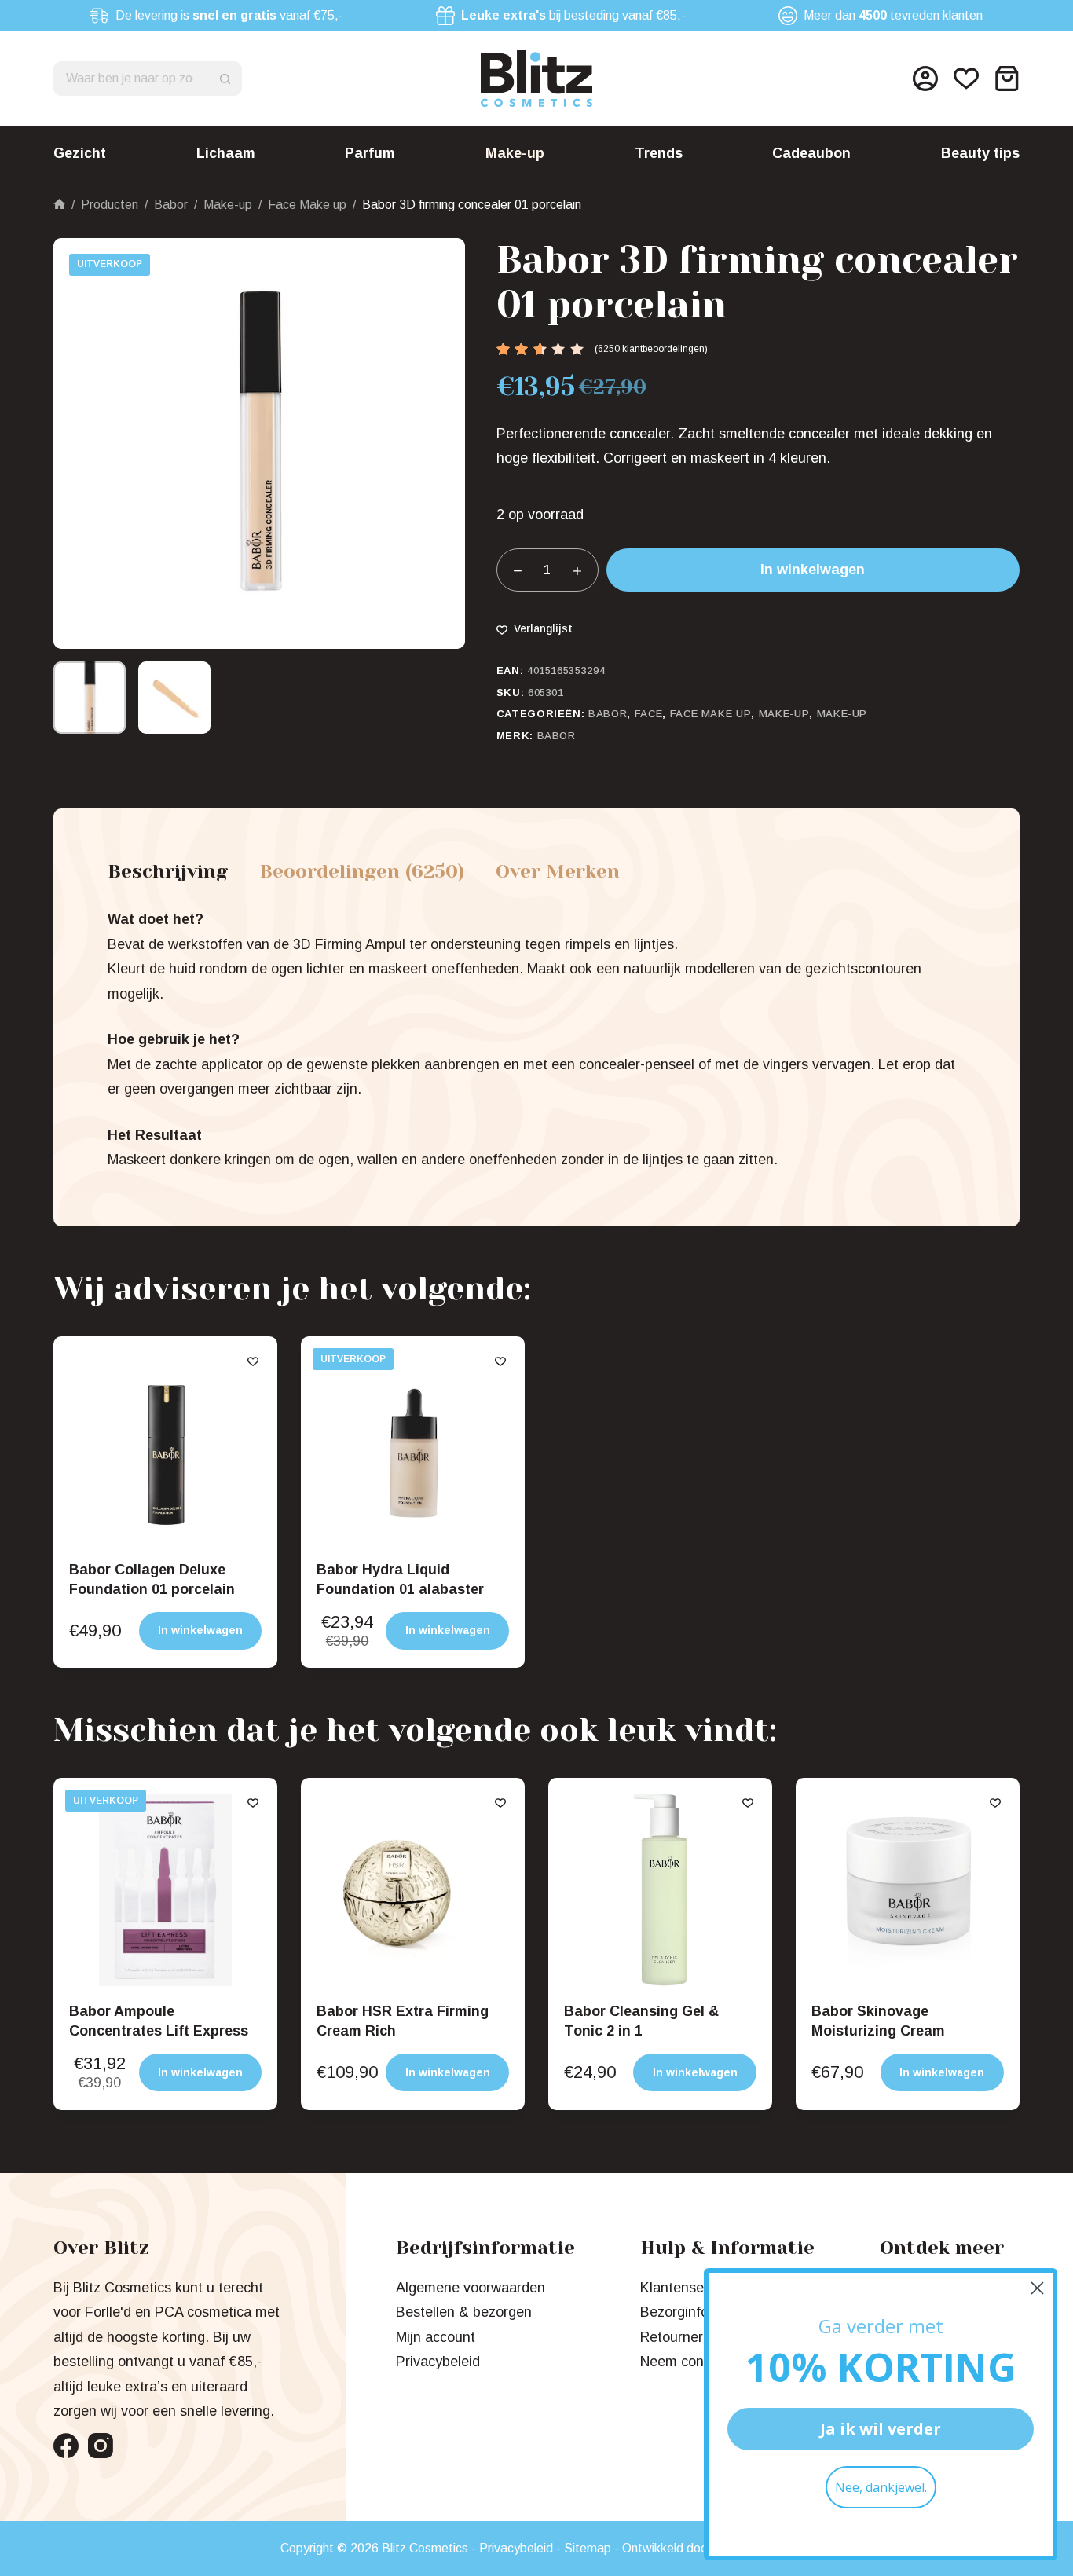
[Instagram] (101, 2446)
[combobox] (131, 79)
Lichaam (226, 153)
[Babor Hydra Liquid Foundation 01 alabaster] (413, 1448)
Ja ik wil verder (881, 2429)
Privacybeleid (438, 2362)
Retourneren (679, 2337)
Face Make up (711, 714)
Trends (659, 153)
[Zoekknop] (225, 79)
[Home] (59, 205)
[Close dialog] (1037, 2288)
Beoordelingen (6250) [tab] (362, 871)
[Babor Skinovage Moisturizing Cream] (908, 1890)
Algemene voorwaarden (471, 2288)
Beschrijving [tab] (168, 871)
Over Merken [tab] (558, 871)
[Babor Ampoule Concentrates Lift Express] (165, 1890)
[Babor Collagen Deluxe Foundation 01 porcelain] (165, 1448)
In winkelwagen (813, 570)
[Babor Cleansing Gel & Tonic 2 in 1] (660, 1890)
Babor (608, 714)
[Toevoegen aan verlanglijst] (253, 1361)
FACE (649, 714)
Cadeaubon (811, 153)
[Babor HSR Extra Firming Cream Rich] (413, 1890)
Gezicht (80, 153)
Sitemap (588, 2548)
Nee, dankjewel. (881, 2487)
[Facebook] (66, 2446)
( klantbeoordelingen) (651, 349)
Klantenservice (687, 2288)
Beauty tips (980, 153)
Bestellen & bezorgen (464, 2312)
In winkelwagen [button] (200, 1630)
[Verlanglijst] (966, 79)
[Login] (925, 79)
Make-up (515, 153)
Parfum (370, 153)
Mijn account (436, 2337)
